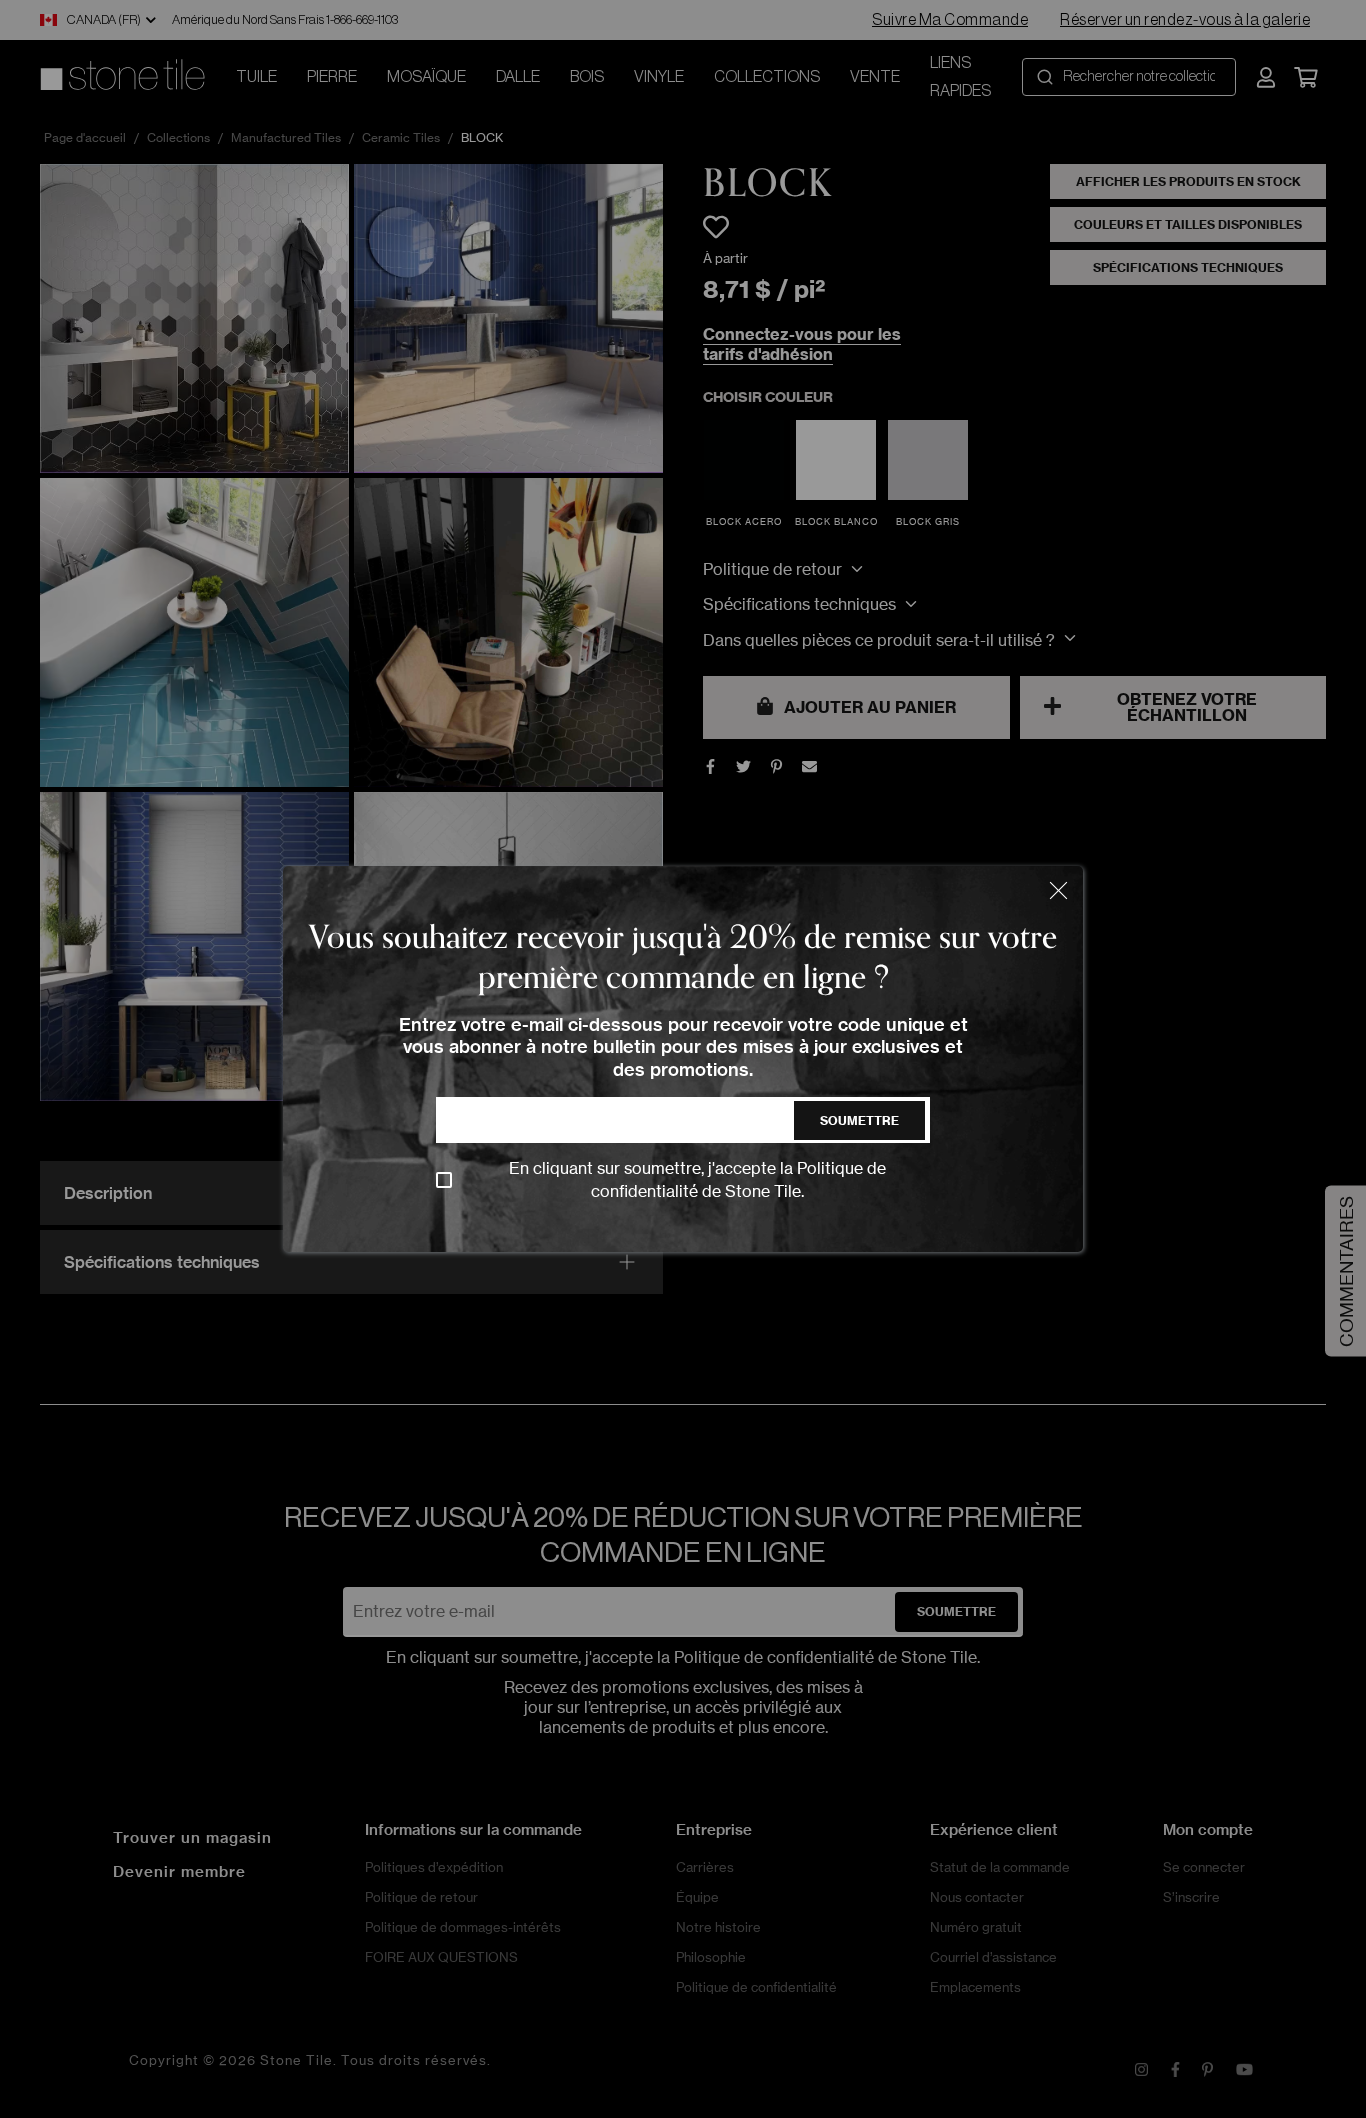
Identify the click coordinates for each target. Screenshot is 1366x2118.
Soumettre (859, 1120)
